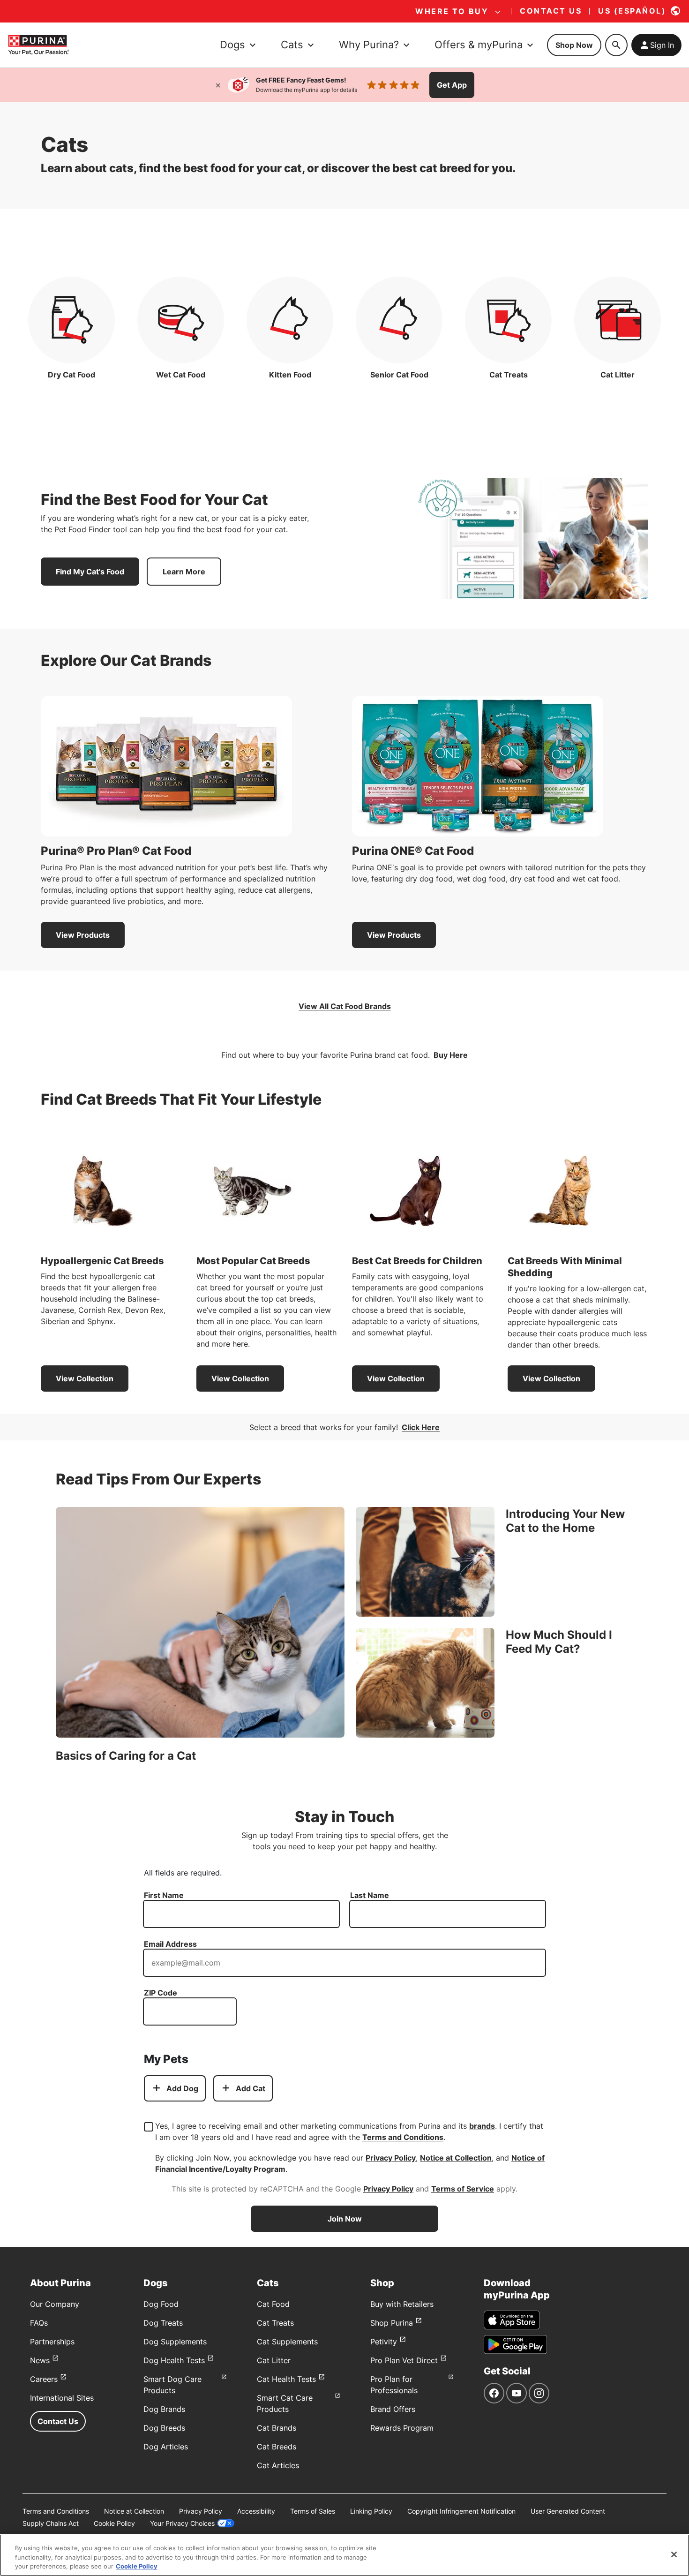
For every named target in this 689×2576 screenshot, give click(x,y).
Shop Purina (392, 2323)
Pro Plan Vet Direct (404, 2360)
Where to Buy (452, 11)
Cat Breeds (277, 2447)
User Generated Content (568, 2511)
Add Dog (182, 2088)
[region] (344, 2555)
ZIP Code (161, 1993)
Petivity (384, 2342)
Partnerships (52, 2342)
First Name (164, 1895)
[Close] (218, 85)
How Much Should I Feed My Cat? (559, 1642)
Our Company (55, 2304)
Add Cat (251, 2088)
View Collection (85, 1378)
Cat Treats (275, 2323)
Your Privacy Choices (182, 2523)
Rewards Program (402, 2428)
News (40, 2360)
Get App (452, 85)
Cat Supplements (287, 2342)
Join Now (345, 2219)
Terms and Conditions (403, 2137)
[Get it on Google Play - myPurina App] (515, 2344)
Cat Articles (278, 2465)
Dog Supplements (175, 2342)
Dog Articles (166, 2447)
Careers (44, 2379)
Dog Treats (163, 2323)
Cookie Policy (114, 2523)
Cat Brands (277, 2428)
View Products (83, 935)
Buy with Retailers (402, 2304)
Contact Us (58, 2421)
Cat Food (273, 2304)
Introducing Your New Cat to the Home (565, 1521)
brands (482, 2126)
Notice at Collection (456, 2158)
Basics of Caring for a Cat (126, 1756)
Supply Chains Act (51, 2523)
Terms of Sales (313, 2511)
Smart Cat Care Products (285, 2403)
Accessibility (256, 2511)
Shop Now (574, 45)
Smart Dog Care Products (172, 2385)
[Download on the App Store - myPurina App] (512, 2320)
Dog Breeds (164, 2428)
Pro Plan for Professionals (394, 2385)
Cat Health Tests (286, 2379)
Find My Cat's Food (90, 572)
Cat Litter (274, 2360)
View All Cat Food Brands (345, 1006)
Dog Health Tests (174, 2360)
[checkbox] (149, 2127)
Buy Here (451, 1055)
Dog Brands (164, 2409)
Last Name (370, 1895)
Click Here (421, 1427)
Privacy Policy (391, 2158)
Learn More (184, 572)
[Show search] (616, 45)
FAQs (39, 2323)
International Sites (62, 2398)
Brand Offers (393, 2409)
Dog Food (161, 2304)
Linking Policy (371, 2511)
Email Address (170, 1944)
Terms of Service (463, 2189)
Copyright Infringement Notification (461, 2511)
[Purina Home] (38, 45)
